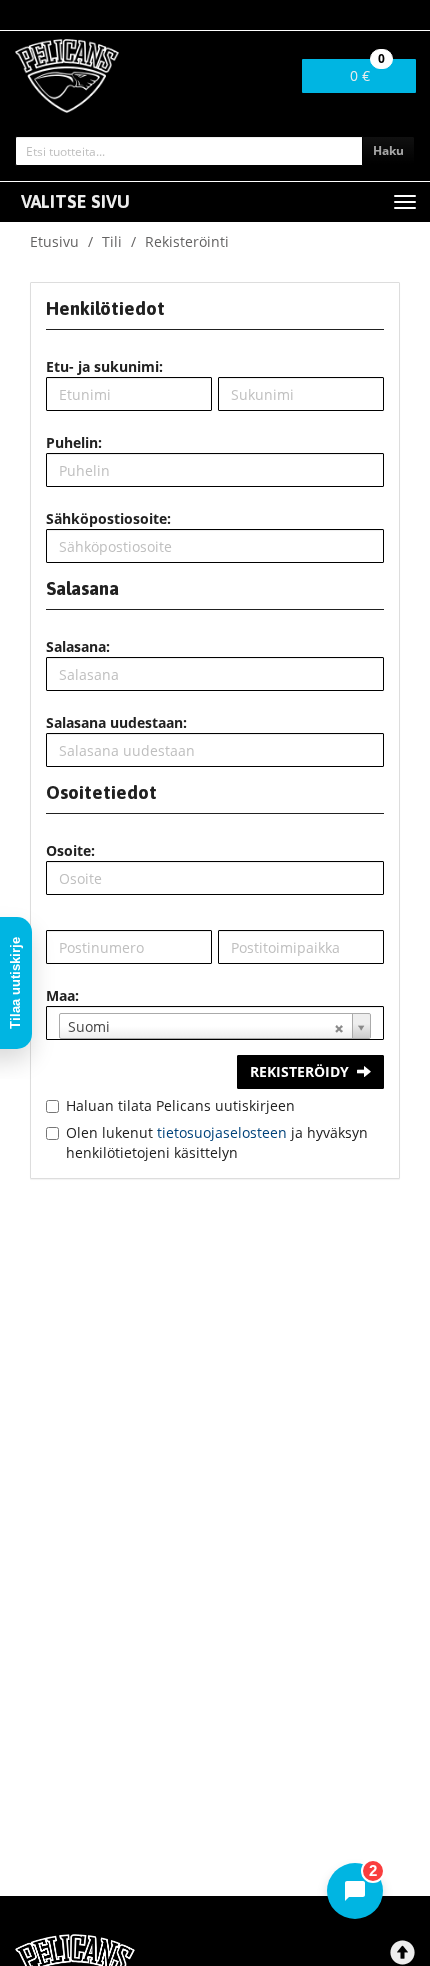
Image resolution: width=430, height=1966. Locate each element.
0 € (367, 72)
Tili (112, 241)
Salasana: (78, 646)
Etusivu (54, 241)
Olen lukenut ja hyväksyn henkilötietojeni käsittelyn (217, 1142)
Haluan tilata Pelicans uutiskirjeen (180, 1105)
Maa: (62, 995)
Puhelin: (74, 442)
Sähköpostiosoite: (108, 518)
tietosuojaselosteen (222, 1132)
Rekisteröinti (187, 241)
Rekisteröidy (299, 1071)
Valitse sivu (75, 201)
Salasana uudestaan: (116, 722)
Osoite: (70, 850)
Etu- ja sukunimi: (104, 366)
